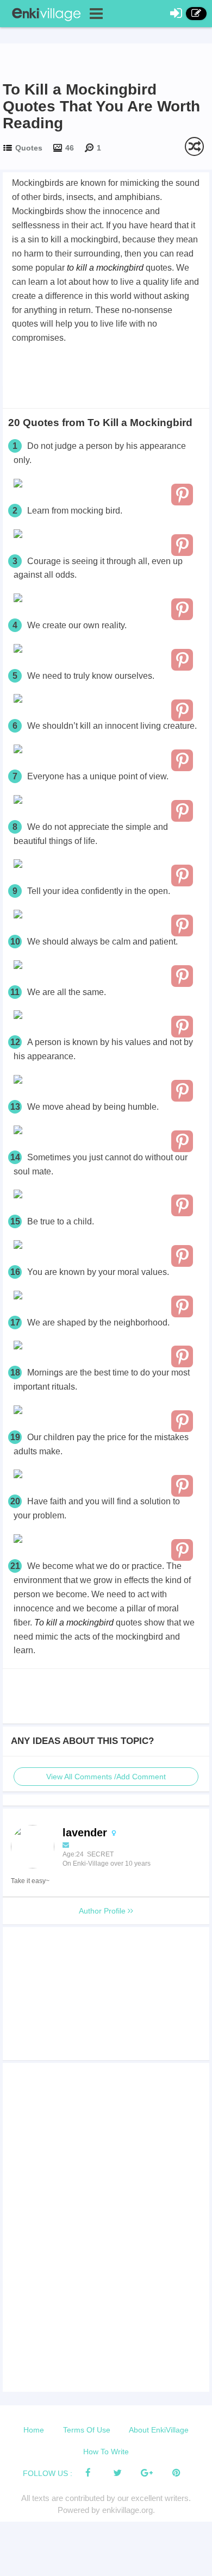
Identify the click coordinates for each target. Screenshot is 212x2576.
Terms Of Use (87, 2430)
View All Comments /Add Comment (106, 1777)
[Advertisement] (106, 376)
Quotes (29, 148)
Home (34, 2430)
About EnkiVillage (159, 2430)
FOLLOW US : (48, 2473)
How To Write (106, 2452)
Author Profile (103, 1911)
